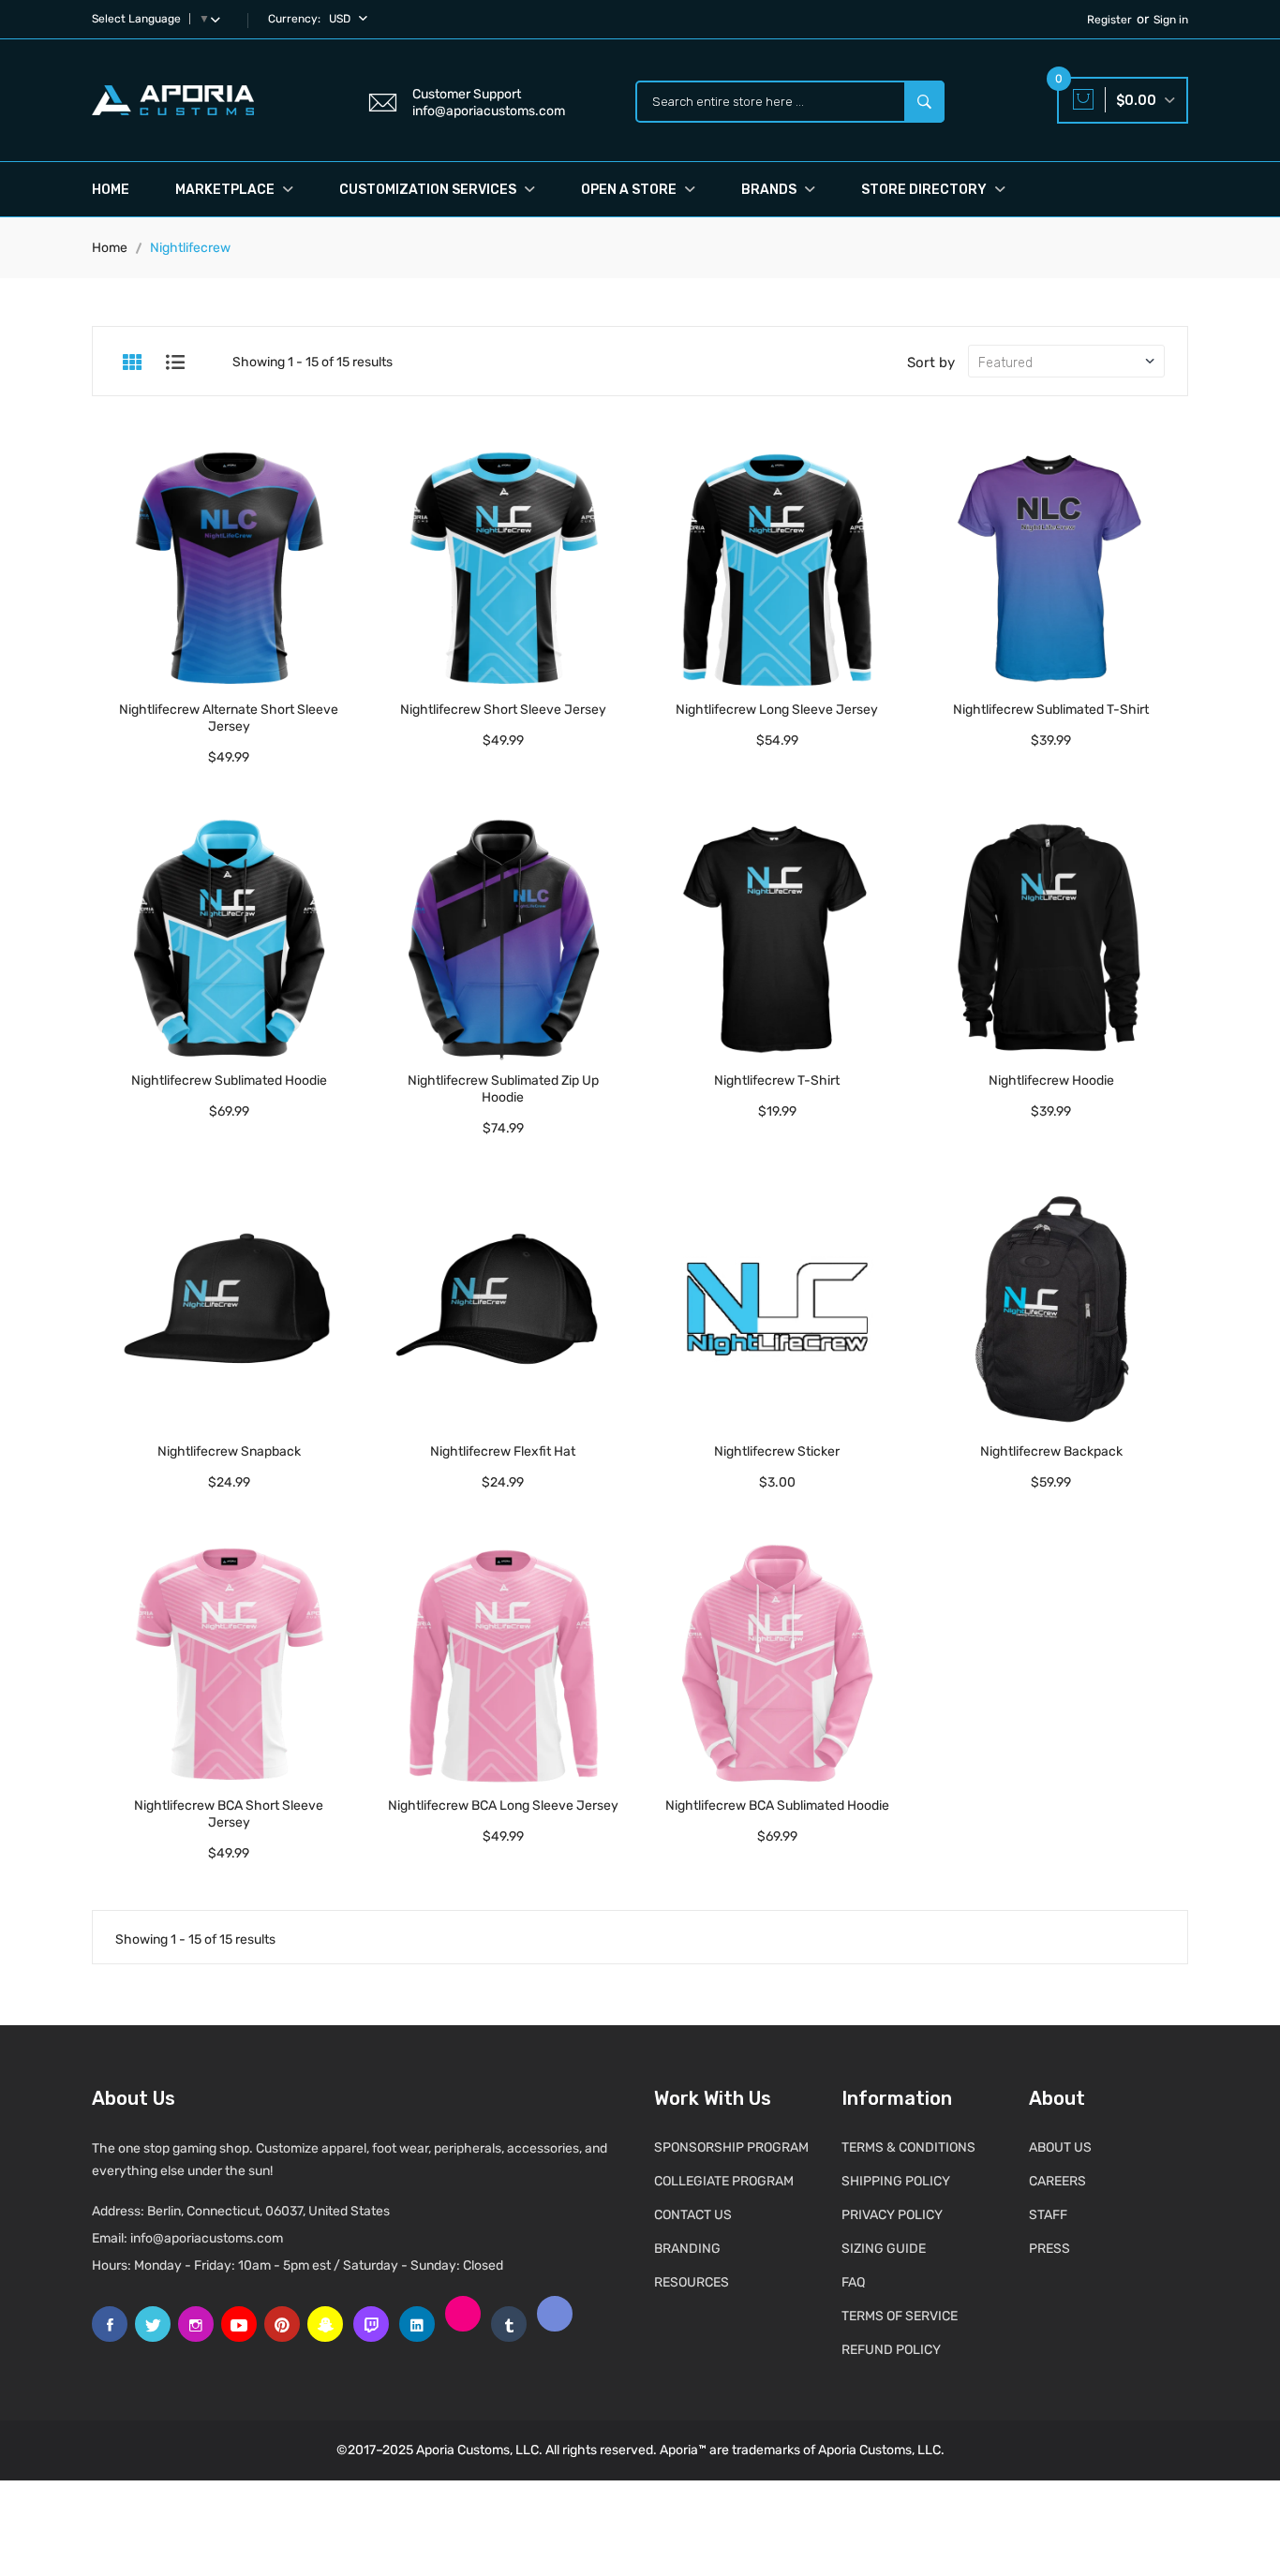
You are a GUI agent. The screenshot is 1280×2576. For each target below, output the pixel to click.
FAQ (853, 2282)
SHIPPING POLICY (896, 2181)
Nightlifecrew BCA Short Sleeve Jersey (229, 1814)
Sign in (1171, 20)
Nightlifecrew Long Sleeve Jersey (777, 710)
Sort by (931, 363)
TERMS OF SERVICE (900, 2316)
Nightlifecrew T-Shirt (777, 1081)
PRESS (1049, 2249)
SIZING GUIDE (884, 2249)
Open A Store (630, 190)
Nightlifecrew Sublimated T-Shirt (1051, 710)
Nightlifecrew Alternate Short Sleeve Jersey (229, 718)
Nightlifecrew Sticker (777, 1451)
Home (111, 190)
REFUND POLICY (891, 2350)
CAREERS (1057, 2181)
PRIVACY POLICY (892, 2215)
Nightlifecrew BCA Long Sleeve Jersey (503, 1806)
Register (1109, 20)
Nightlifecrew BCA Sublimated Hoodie (777, 1806)
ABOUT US (1060, 2147)
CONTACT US (693, 2215)
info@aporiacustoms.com (207, 2238)
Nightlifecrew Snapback (229, 1451)
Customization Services (429, 190)
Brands (770, 190)
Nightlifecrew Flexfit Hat (503, 1451)
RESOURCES (692, 2282)
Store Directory (925, 190)
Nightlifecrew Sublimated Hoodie (229, 1081)
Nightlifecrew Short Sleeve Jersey (503, 710)
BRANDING (687, 2249)
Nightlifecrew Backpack (1051, 1451)
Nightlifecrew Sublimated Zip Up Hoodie (503, 1089)
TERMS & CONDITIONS (908, 2147)
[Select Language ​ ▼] (219, 19)
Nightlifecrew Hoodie (1051, 1081)
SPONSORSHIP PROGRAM (731, 2147)
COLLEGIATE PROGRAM (724, 2181)
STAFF (1048, 2215)
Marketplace (226, 190)
